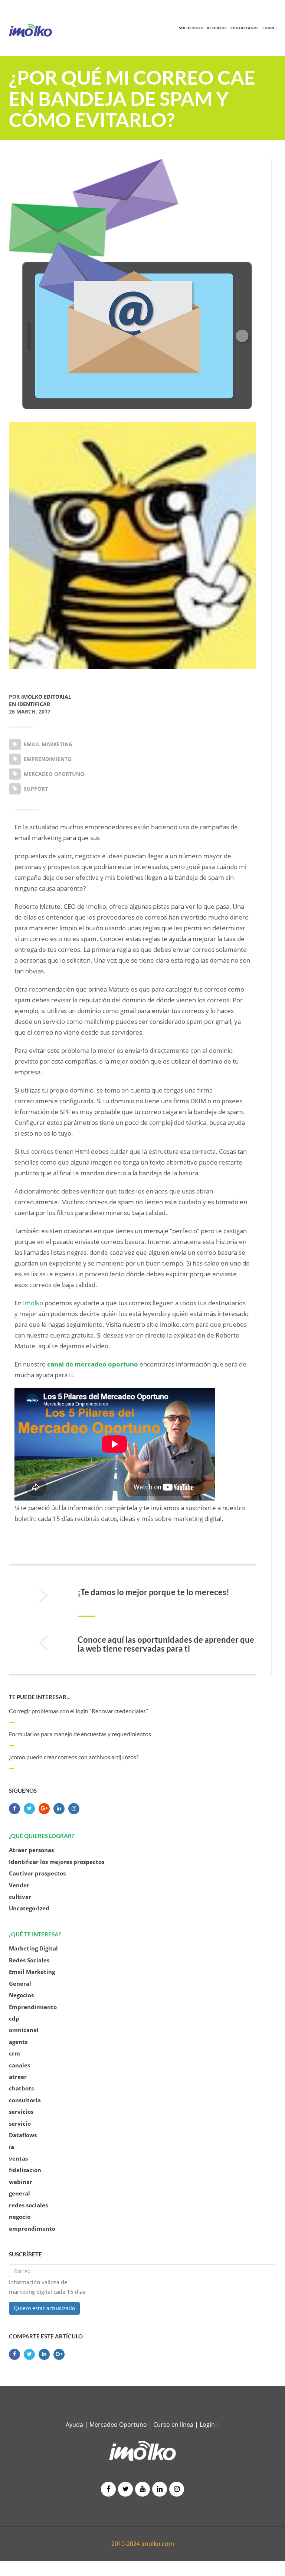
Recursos (217, 28)
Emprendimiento (33, 2007)
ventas (18, 2158)
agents (18, 2042)
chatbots (21, 2088)
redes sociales (28, 2205)
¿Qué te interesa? (35, 1934)
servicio (20, 2123)
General (20, 1984)
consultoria (25, 2100)
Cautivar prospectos (37, 1873)
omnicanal (24, 2030)
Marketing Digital (33, 1948)
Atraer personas (31, 1850)
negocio (20, 2217)
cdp (14, 2018)
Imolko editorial (46, 697)
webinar (21, 2182)
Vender (19, 1885)
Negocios (21, 1995)
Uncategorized (29, 1908)
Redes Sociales (29, 1960)
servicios (21, 2112)
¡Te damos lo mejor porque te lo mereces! (153, 1592)
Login (268, 28)
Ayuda (74, 2425)
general (19, 2193)
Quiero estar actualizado (44, 2308)
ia (12, 2147)
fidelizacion (25, 2170)
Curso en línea (174, 2425)
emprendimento (32, 2229)
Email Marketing (32, 1972)
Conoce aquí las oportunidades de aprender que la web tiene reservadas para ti (166, 1644)
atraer (18, 2077)
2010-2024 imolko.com (143, 2544)
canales (19, 2065)
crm (14, 2053)
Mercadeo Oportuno (118, 2425)
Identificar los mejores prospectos (57, 1862)
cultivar (20, 1897)
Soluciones (191, 28)
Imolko (33, 1303)
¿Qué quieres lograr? (41, 1836)
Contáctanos (245, 28)
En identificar (30, 704)
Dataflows (23, 2135)
